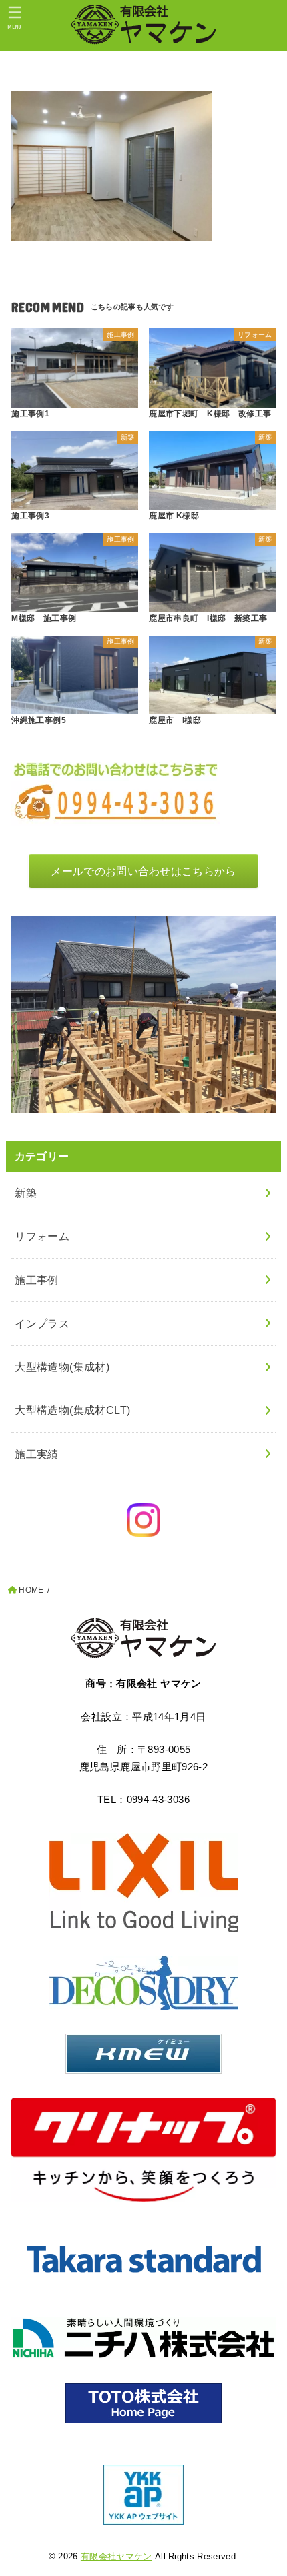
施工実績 (37, 1454)
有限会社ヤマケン (116, 2556)
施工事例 (37, 1280)
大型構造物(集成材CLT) (72, 1410)
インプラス (42, 1323)
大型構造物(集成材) (62, 1367)
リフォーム (42, 1236)
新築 (26, 1193)
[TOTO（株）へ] (143, 2403)
